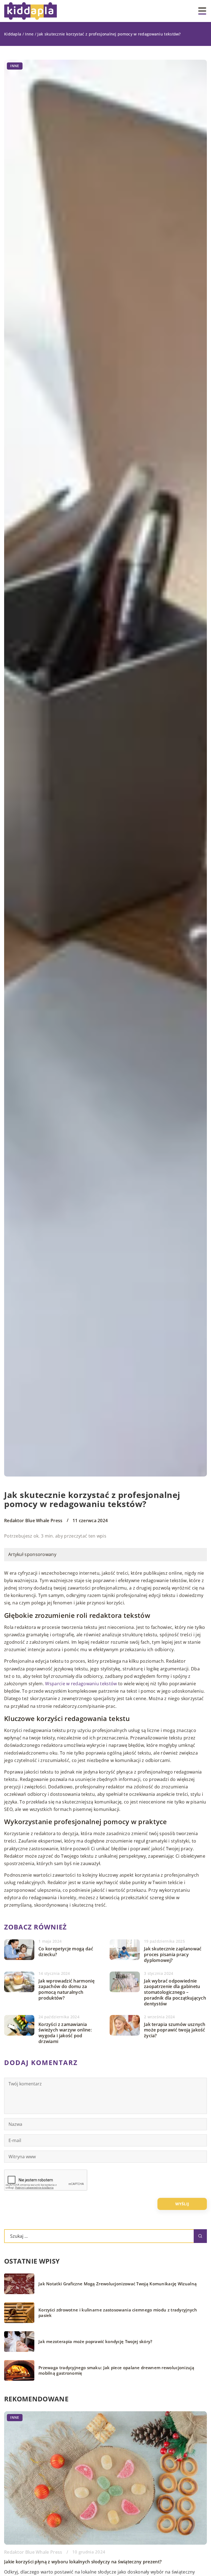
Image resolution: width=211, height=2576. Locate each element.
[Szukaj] (200, 2236)
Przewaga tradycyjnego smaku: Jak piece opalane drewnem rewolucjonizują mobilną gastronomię (116, 2370)
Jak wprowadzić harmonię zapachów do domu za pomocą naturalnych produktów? (66, 1990)
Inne (15, 66)
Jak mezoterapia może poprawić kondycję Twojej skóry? (95, 2342)
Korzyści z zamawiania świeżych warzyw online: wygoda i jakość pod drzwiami (65, 2033)
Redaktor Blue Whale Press (33, 1521)
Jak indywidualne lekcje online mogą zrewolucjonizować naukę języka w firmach (91, 2562)
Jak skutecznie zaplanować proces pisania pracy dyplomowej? (173, 1954)
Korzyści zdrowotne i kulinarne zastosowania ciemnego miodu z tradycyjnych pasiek (118, 2313)
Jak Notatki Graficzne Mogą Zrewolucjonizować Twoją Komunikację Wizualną (118, 2284)
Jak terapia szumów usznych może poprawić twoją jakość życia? (175, 2030)
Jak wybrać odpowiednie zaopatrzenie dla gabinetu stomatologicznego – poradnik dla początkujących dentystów (175, 1992)
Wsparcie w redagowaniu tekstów (81, 1684)
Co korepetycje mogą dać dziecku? (66, 1952)
